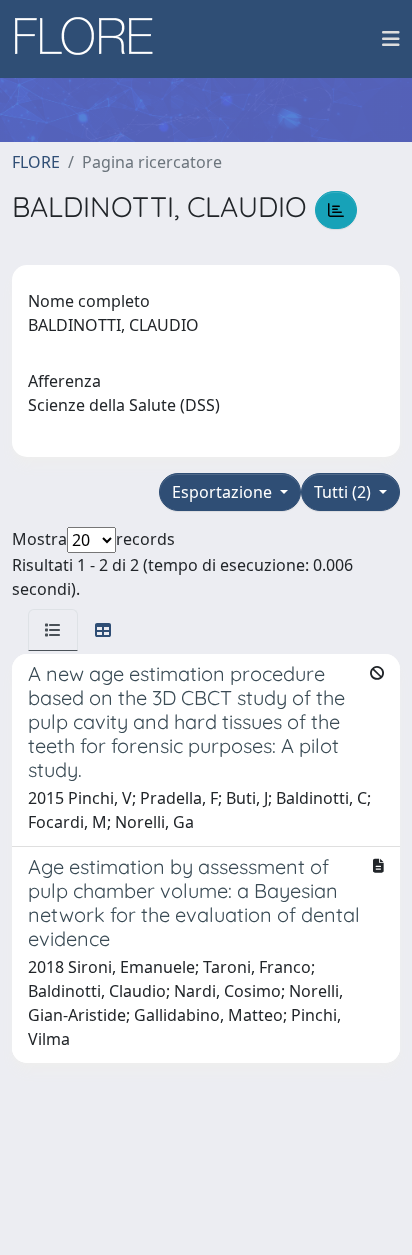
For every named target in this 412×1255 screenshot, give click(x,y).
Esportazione (224, 492)
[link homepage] (91, 39)
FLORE (36, 162)
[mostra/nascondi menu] (391, 39)
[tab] (53, 630)
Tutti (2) (344, 492)
